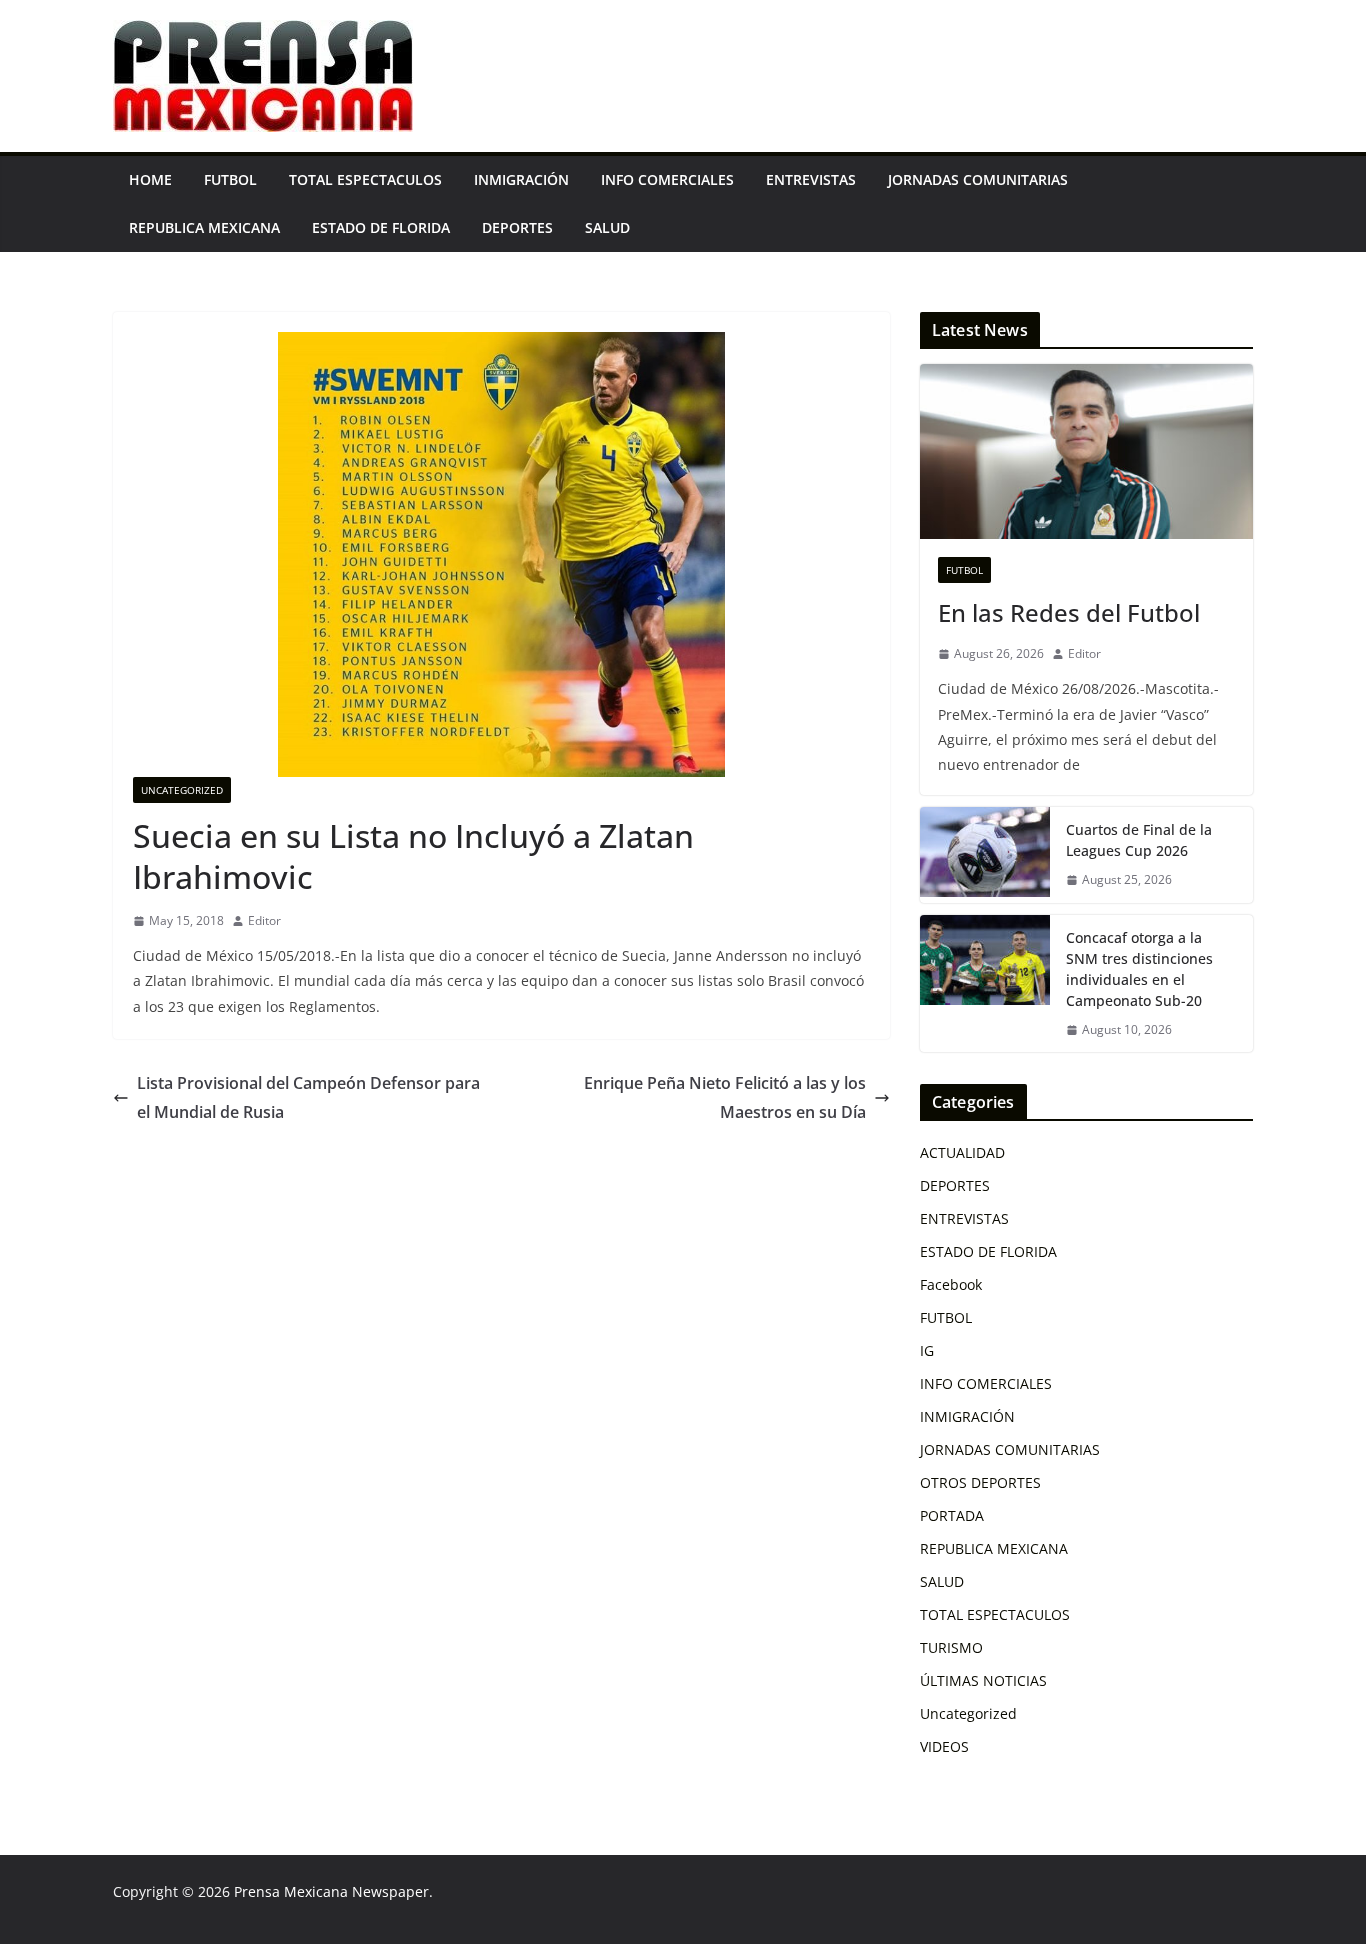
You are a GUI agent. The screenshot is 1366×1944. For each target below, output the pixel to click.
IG (927, 1350)
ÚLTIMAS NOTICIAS (983, 1680)
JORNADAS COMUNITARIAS (978, 179)
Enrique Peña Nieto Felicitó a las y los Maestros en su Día (725, 1097)
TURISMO (951, 1647)
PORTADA (952, 1515)
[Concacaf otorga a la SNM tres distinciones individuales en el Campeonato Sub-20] (985, 984)
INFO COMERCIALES (667, 179)
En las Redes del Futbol (1069, 612)
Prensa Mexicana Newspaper (331, 1891)
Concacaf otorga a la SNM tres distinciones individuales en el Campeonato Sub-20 (1139, 969)
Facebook (951, 1284)
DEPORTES (517, 227)
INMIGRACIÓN (521, 179)
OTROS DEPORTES (980, 1482)
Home (150, 179)
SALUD (607, 227)
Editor (264, 920)
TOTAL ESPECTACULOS (365, 179)
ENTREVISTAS (811, 179)
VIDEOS (944, 1746)
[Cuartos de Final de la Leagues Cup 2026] (985, 855)
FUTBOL (230, 179)
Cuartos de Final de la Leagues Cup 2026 (1139, 840)
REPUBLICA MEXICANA (204, 227)
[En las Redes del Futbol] (1086, 451)
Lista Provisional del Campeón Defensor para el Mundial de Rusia (308, 1097)
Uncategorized (182, 790)
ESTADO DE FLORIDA (381, 227)
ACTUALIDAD (962, 1152)
